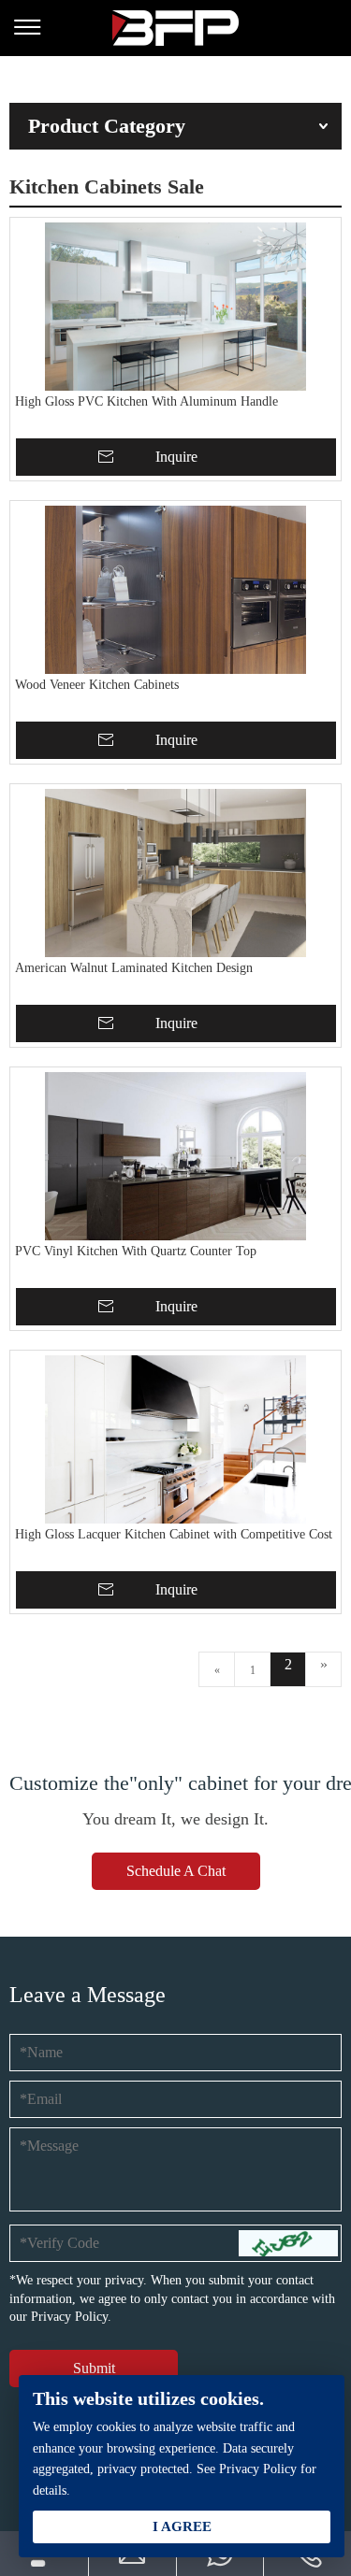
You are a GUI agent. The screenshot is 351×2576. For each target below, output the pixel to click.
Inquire (176, 457)
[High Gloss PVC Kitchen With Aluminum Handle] (175, 307)
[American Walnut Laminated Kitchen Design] (175, 873)
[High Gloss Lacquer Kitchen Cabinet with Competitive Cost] (175, 1439)
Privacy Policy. (71, 2317)
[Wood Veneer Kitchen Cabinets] (175, 590)
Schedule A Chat (176, 1871)
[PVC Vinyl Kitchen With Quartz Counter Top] (175, 1156)
